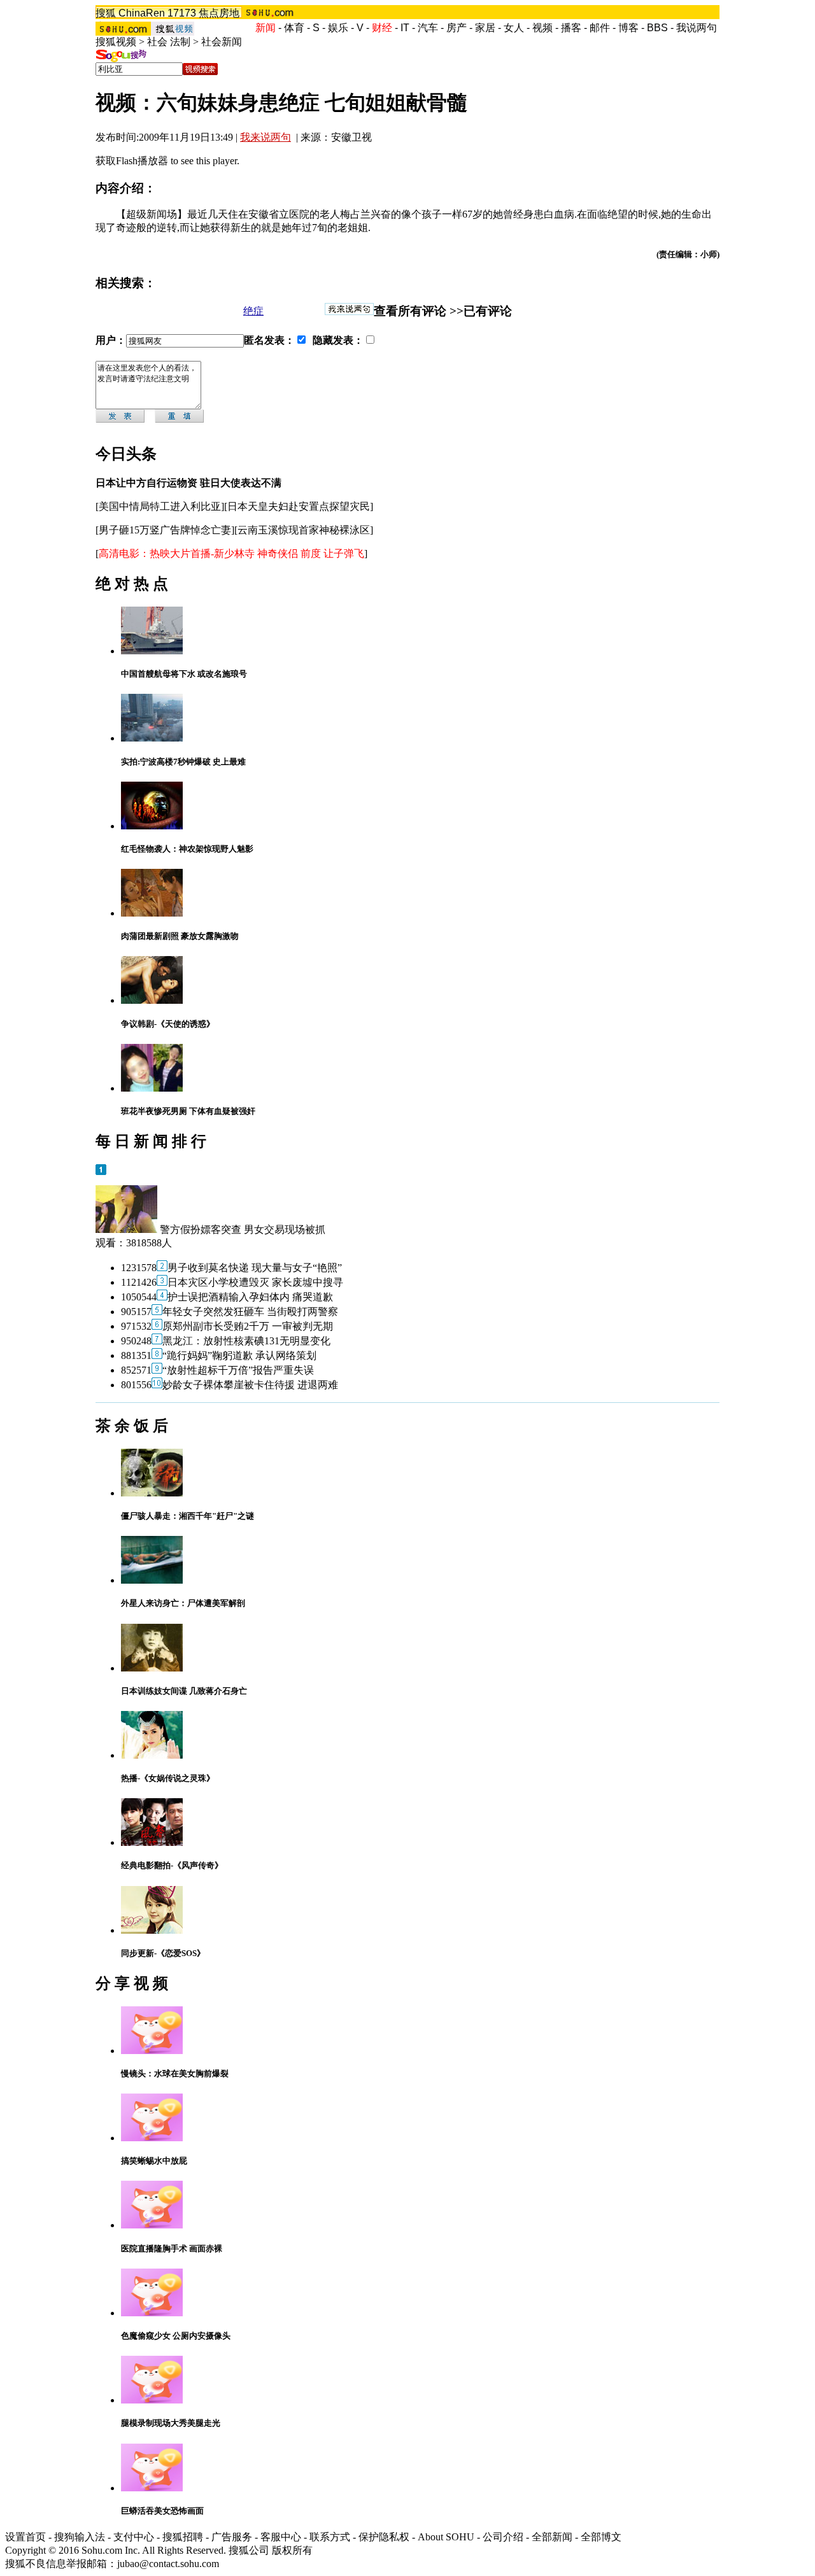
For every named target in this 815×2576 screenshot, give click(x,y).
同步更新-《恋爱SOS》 (163, 1953)
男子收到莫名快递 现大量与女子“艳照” (255, 1268)
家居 (485, 28)
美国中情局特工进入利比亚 (160, 506)
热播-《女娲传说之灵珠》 (168, 1778)
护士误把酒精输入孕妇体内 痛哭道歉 (250, 1297)
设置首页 (25, 2537)
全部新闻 (552, 2537)
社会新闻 (222, 42)
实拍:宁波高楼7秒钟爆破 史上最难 (183, 762)
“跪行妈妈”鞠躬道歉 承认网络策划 (239, 1355)
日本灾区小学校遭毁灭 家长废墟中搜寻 (255, 1282)
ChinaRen (142, 13)
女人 (514, 28)
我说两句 (697, 28)
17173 (182, 13)
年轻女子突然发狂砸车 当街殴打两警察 (250, 1312)
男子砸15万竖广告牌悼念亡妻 (165, 530)
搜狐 (106, 13)
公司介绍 (503, 2537)
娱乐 (338, 28)
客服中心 (281, 2537)
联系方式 (330, 2537)
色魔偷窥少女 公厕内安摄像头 (176, 2336)
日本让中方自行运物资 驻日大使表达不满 (188, 483)
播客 (571, 28)
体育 (294, 28)
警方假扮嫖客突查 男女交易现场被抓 (243, 1229)
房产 (457, 28)
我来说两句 (266, 137)
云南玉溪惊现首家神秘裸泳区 (304, 530)
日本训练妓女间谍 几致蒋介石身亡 (184, 1691)
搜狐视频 (116, 42)
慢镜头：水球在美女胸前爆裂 (175, 2073)
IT (405, 28)
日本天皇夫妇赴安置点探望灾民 (299, 506)
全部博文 (601, 2537)
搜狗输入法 (80, 2537)
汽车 (428, 28)
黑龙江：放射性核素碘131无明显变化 (246, 1341)
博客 (628, 28)
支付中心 (134, 2537)
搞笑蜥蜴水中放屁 (154, 2161)
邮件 (600, 28)
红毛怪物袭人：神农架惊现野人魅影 (187, 849)
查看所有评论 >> (419, 311)
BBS (657, 28)
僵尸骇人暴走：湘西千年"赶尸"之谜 (188, 1516)
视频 (542, 28)
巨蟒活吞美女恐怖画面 (162, 2511)
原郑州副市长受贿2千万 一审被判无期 (248, 1326)
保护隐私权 (384, 2537)
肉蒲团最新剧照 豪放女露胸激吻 (180, 936)
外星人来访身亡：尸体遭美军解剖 (183, 1603)
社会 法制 (169, 42)
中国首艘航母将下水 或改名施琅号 (184, 674)
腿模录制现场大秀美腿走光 (171, 2423)
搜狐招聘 (183, 2537)
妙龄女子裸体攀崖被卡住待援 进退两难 (250, 1385)
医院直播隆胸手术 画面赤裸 (172, 2249)
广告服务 (232, 2537)
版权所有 (292, 2550)
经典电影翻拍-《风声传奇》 (172, 1865)
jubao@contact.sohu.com (168, 2564)
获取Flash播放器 (132, 161)
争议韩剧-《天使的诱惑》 (168, 1024)
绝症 (253, 311)
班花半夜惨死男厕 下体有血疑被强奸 (188, 1111)
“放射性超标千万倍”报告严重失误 (238, 1370)
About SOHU (446, 2537)
